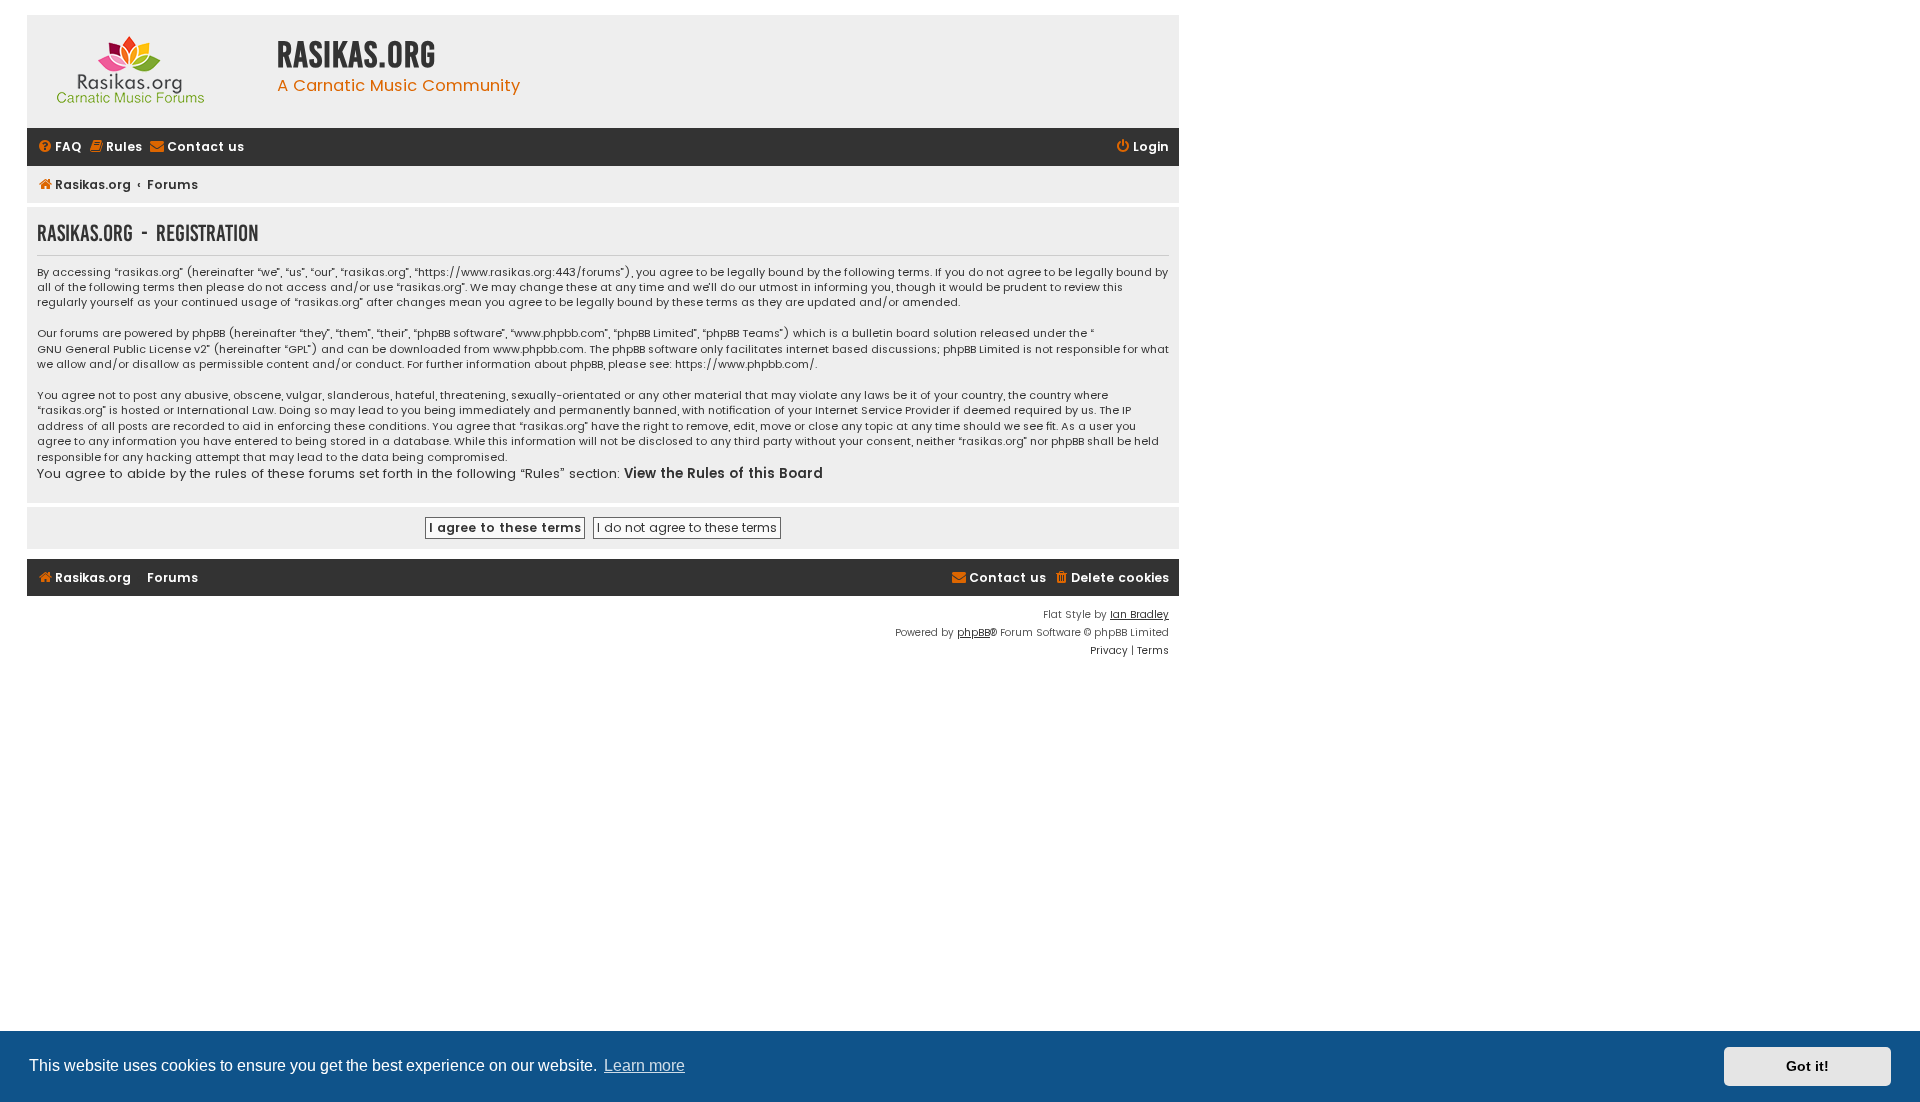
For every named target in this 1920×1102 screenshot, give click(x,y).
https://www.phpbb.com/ (745, 364)
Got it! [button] (1807, 1066)
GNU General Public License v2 (122, 349)
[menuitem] (59, 147)
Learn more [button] (644, 1065)
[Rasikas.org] (147, 71)
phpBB (973, 632)
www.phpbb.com (538, 349)
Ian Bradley (1139, 614)
